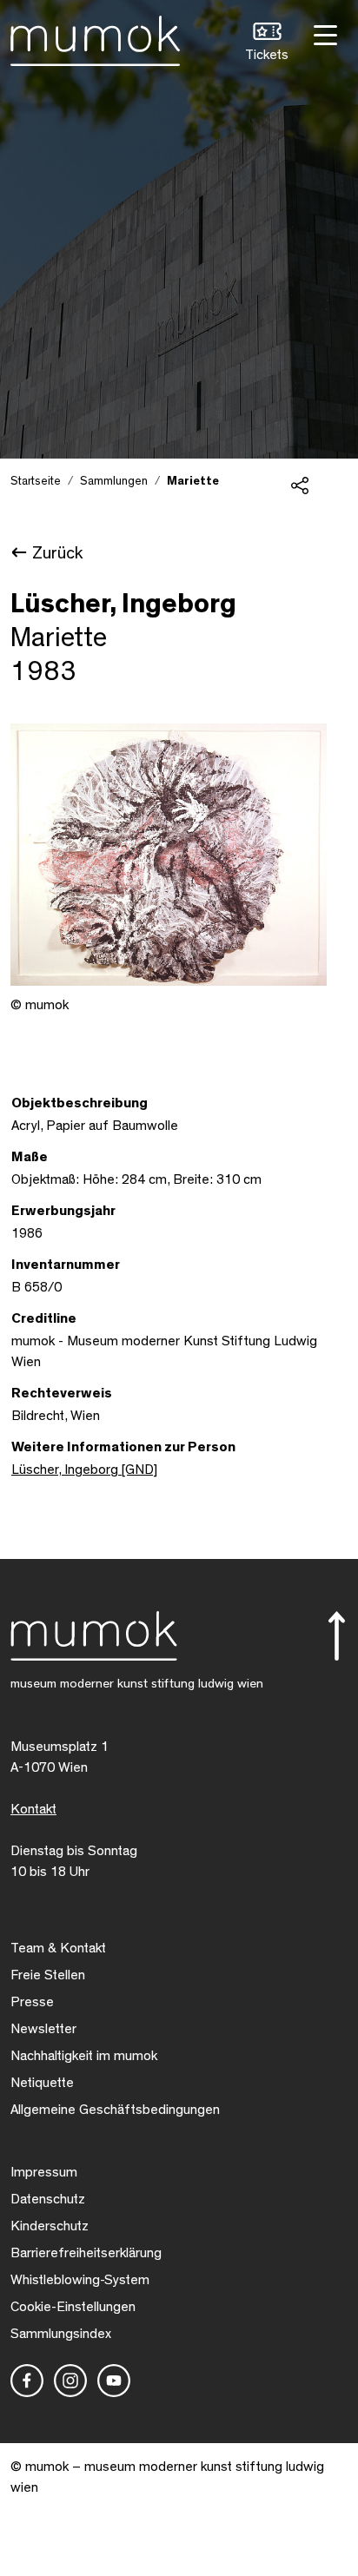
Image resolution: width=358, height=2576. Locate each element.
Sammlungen (114, 481)
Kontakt (33, 1809)
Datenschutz (48, 2199)
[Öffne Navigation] (323, 33)
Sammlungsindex (61, 2334)
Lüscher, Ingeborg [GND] (84, 1470)
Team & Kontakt (58, 1948)
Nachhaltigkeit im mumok (84, 2056)
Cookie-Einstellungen (73, 2307)
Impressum (44, 2172)
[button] (267, 44)
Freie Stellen (48, 1975)
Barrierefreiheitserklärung (86, 2253)
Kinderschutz (50, 2226)
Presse (32, 2002)
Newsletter (43, 2029)
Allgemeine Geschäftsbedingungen (115, 2110)
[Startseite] (95, 37)
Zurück (57, 553)
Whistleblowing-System (80, 2280)
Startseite (36, 481)
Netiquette (42, 2083)
